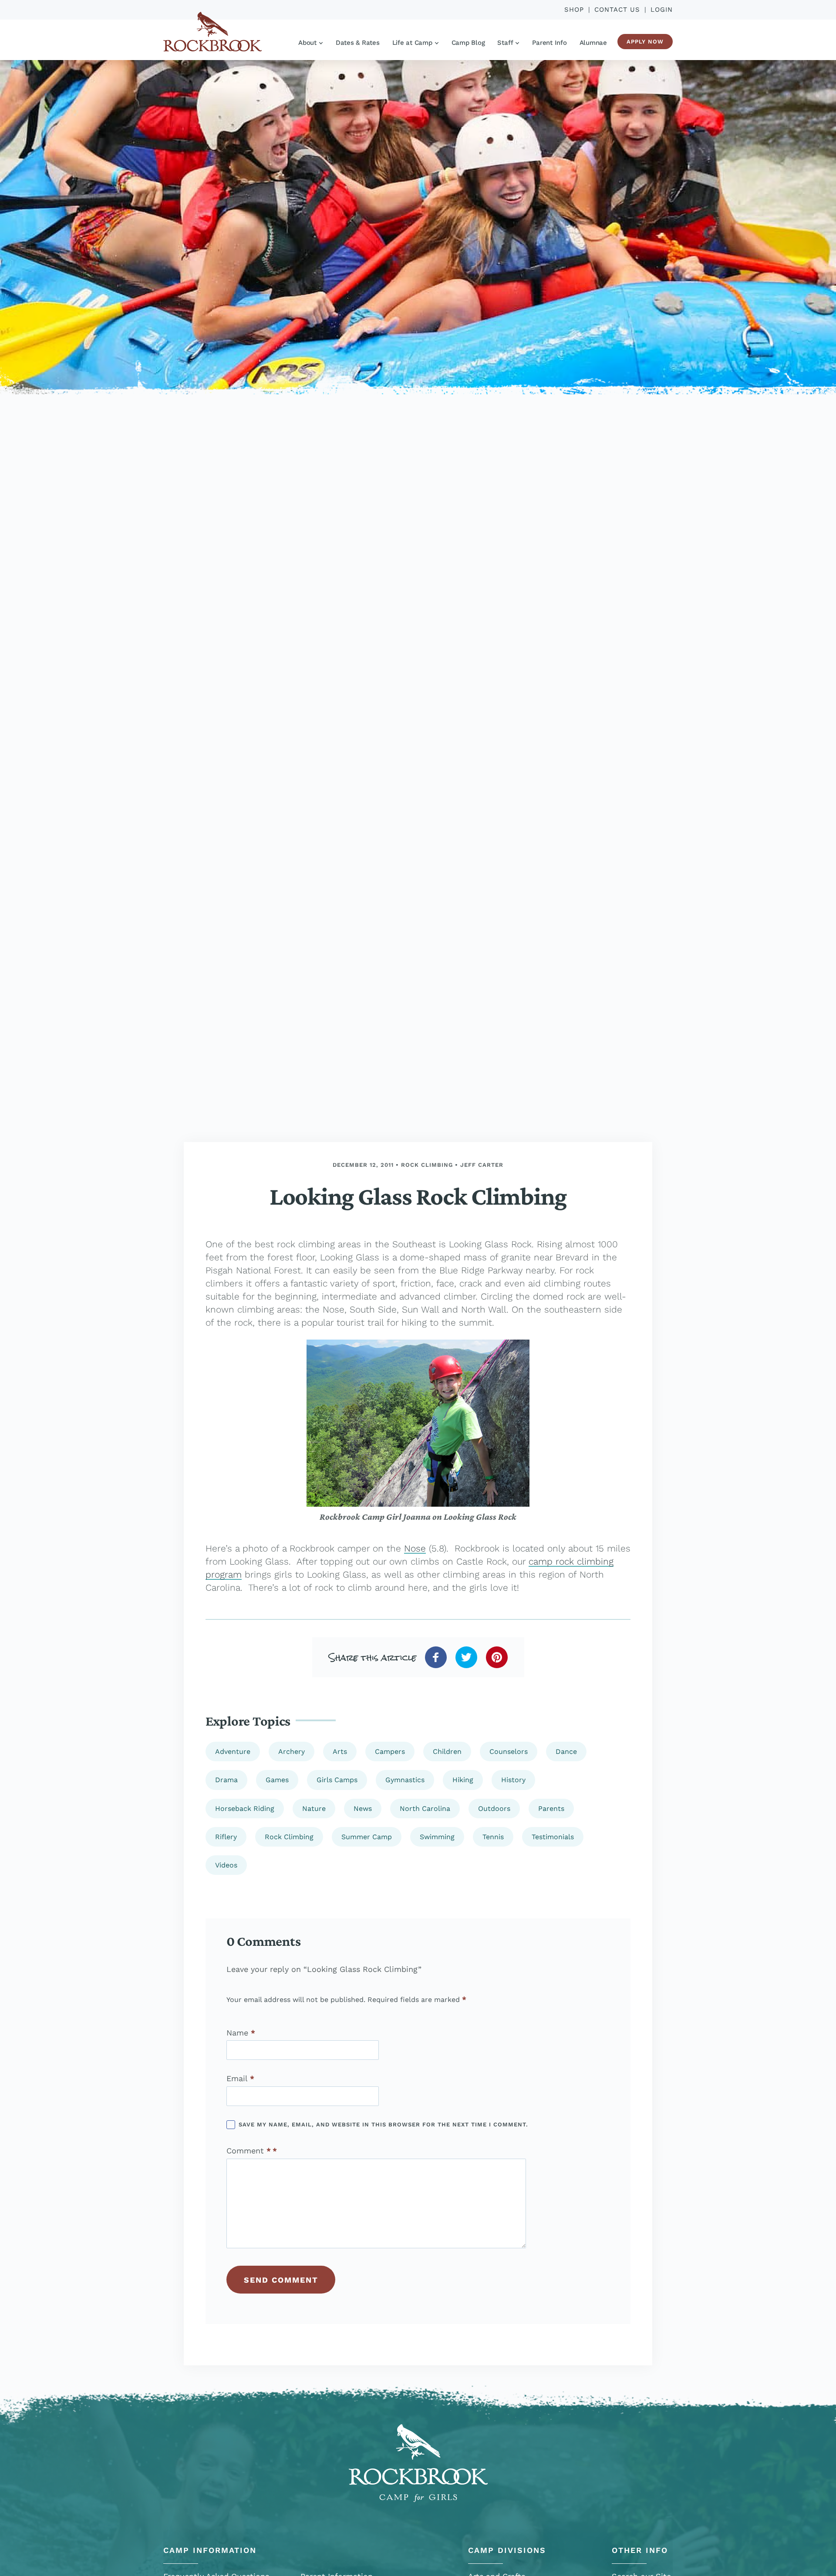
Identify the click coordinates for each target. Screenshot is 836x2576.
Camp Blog (468, 43)
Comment (249, 2151)
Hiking (463, 1780)
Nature (314, 1809)
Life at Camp (412, 43)
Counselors (509, 1751)
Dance (566, 1751)
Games (277, 1780)
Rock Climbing (427, 1165)
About (307, 43)
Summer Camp (367, 1837)
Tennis (493, 1837)
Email (240, 2079)
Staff (505, 43)
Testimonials (553, 1837)
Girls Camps (337, 1780)
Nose (415, 1548)
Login (662, 10)
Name (241, 2032)
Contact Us (617, 10)
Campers (390, 1751)
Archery (292, 1751)
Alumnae (593, 43)
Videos (226, 1865)
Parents (551, 1809)
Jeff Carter (482, 1165)
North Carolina (425, 1809)
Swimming (437, 1837)
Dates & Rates (358, 43)
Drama (226, 1780)
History (513, 1780)
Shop (574, 10)
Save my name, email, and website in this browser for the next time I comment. (383, 2124)
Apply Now (645, 42)
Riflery (226, 1837)
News (363, 1809)
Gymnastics (405, 1780)
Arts (340, 1751)
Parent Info (549, 43)
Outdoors (494, 1809)
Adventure (233, 1751)
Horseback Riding (245, 1809)
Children (447, 1751)
